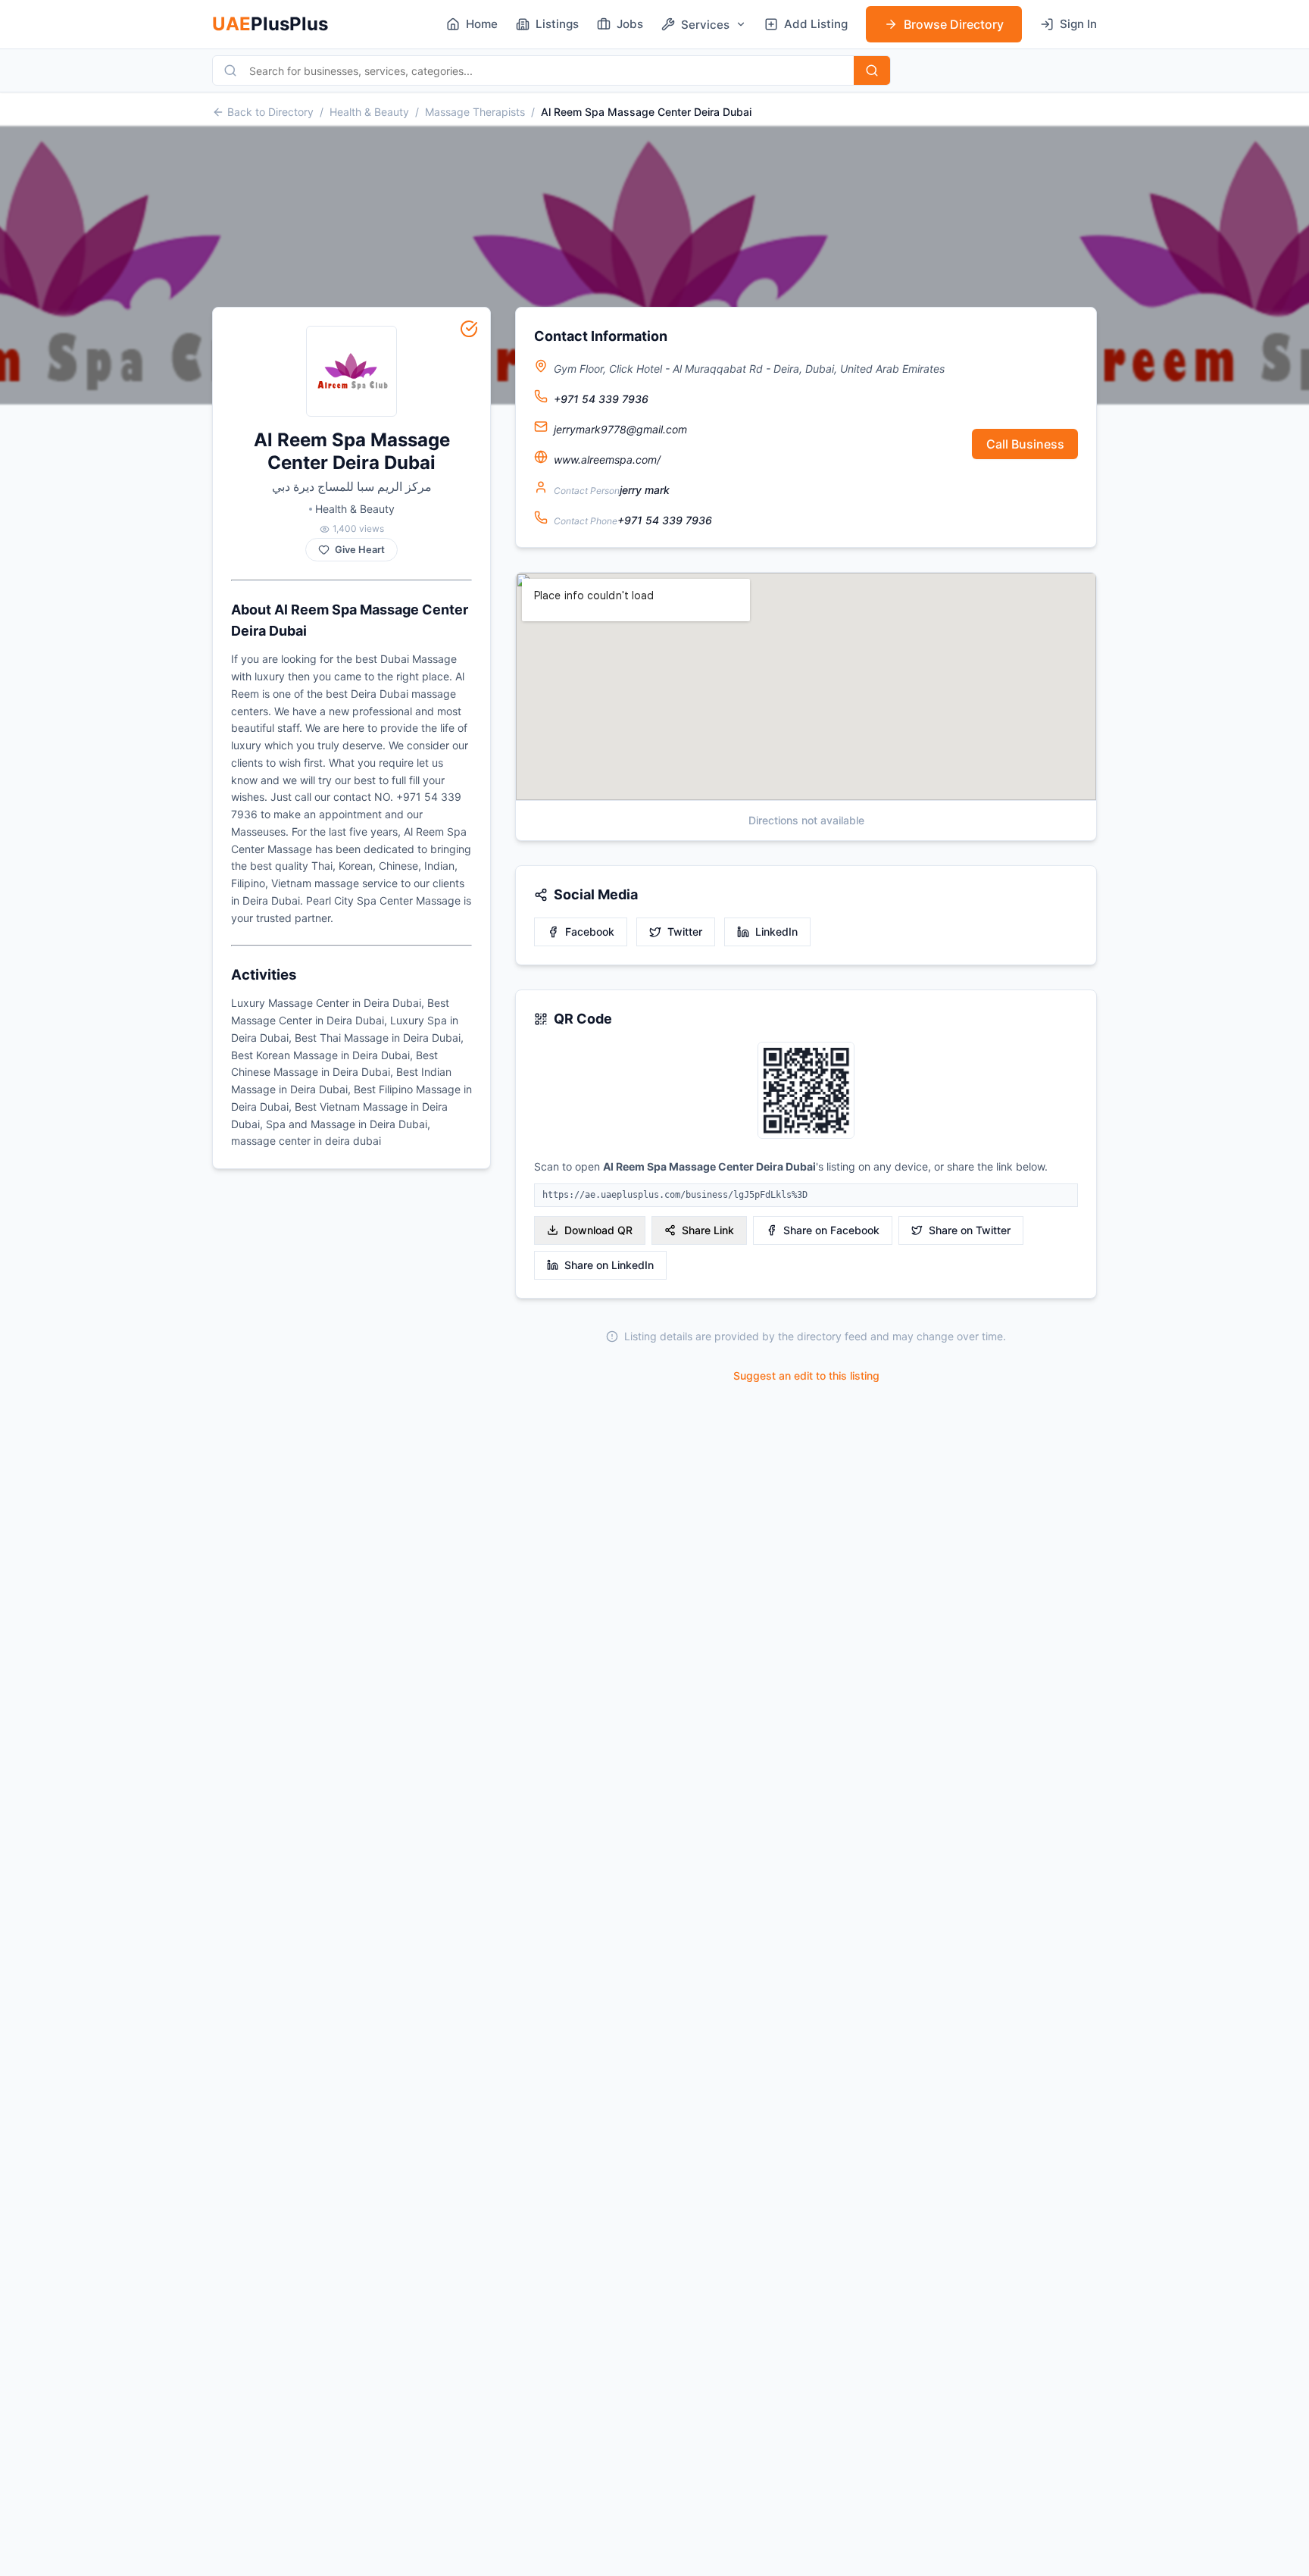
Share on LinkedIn (609, 1265)
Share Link (708, 1230)
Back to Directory (270, 112)
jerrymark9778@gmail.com (620, 429)
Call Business (1025, 444)
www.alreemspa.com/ (607, 460)
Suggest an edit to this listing (806, 1376)
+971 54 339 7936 (601, 399)
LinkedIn (776, 932)
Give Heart (360, 550)
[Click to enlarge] (806, 1091)
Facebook (590, 932)
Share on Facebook (831, 1230)
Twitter (685, 932)
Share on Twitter (970, 1230)
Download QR (598, 1230)
